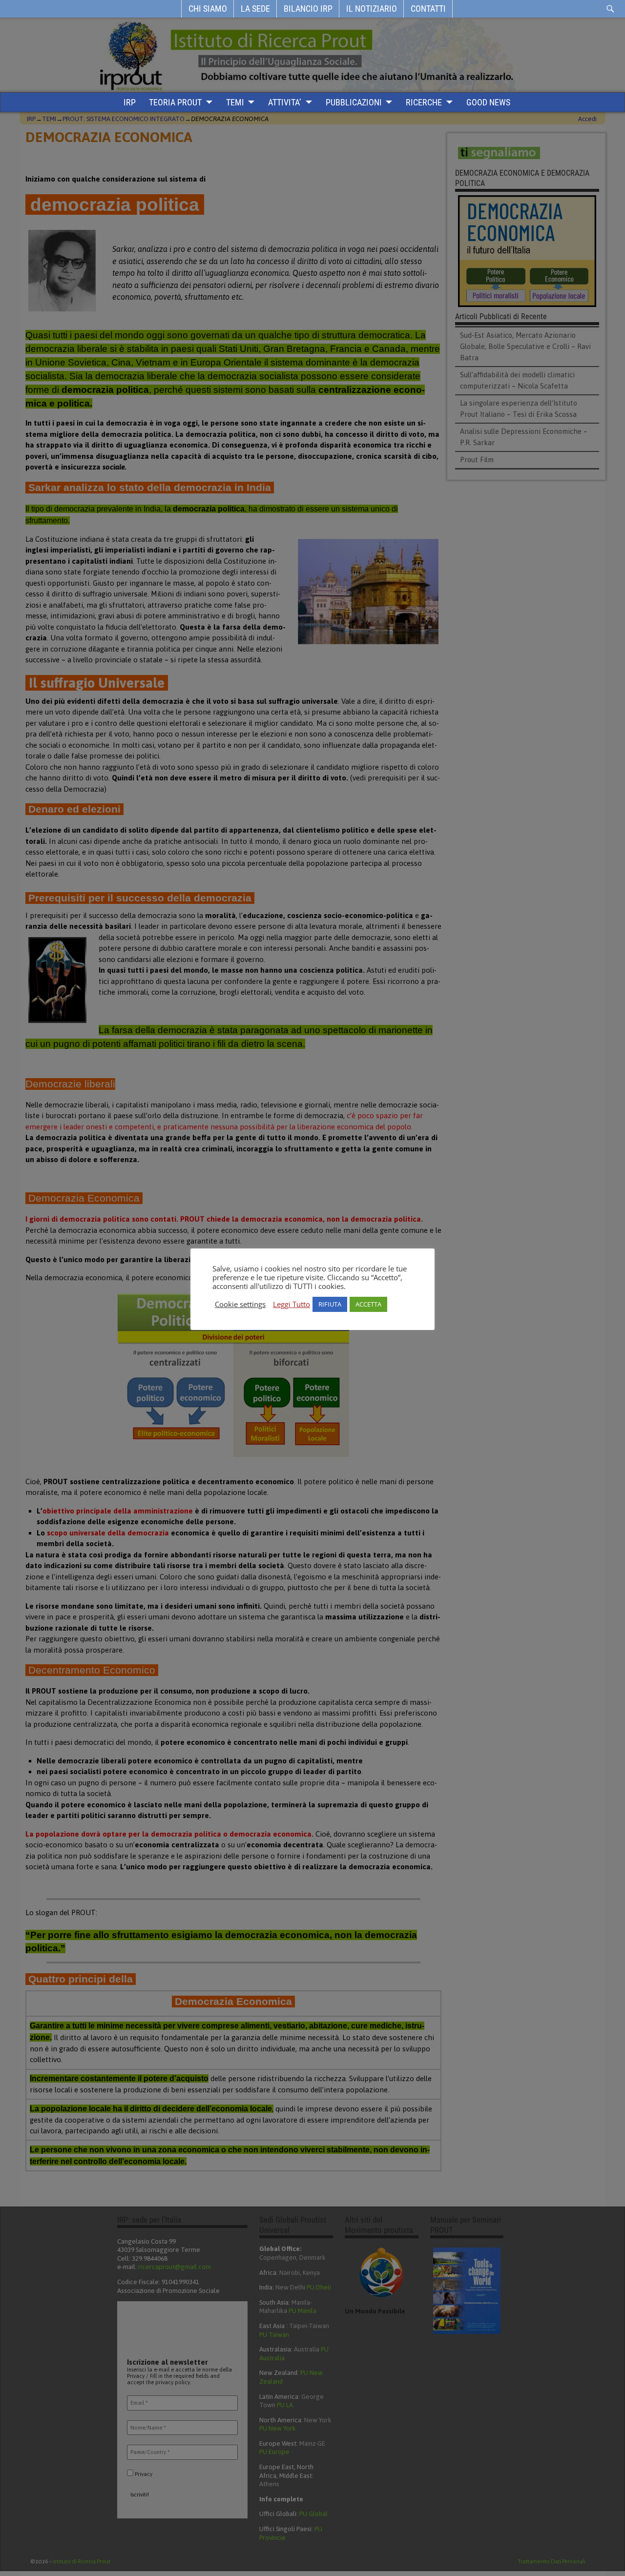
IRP (130, 102)
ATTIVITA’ (285, 102)
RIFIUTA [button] (330, 1304)
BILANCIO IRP (308, 9)
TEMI (235, 102)
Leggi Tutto (292, 1304)
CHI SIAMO (208, 9)
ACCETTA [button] (368, 1304)
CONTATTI (428, 9)
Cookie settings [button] (240, 1304)
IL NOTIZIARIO (372, 9)
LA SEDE (255, 9)
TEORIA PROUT (175, 102)
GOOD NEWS (488, 102)
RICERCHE (424, 102)
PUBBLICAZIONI (354, 102)
